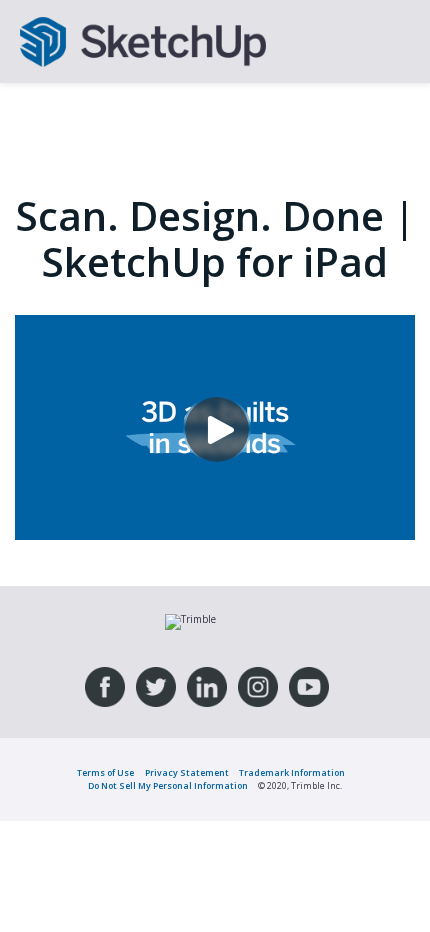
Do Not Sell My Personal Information (168, 786)
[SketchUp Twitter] (156, 687)
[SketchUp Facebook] (105, 687)
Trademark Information (292, 773)
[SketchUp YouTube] (309, 687)
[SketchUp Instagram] (258, 687)
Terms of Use (105, 773)
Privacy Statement (187, 773)
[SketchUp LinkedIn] (207, 687)
